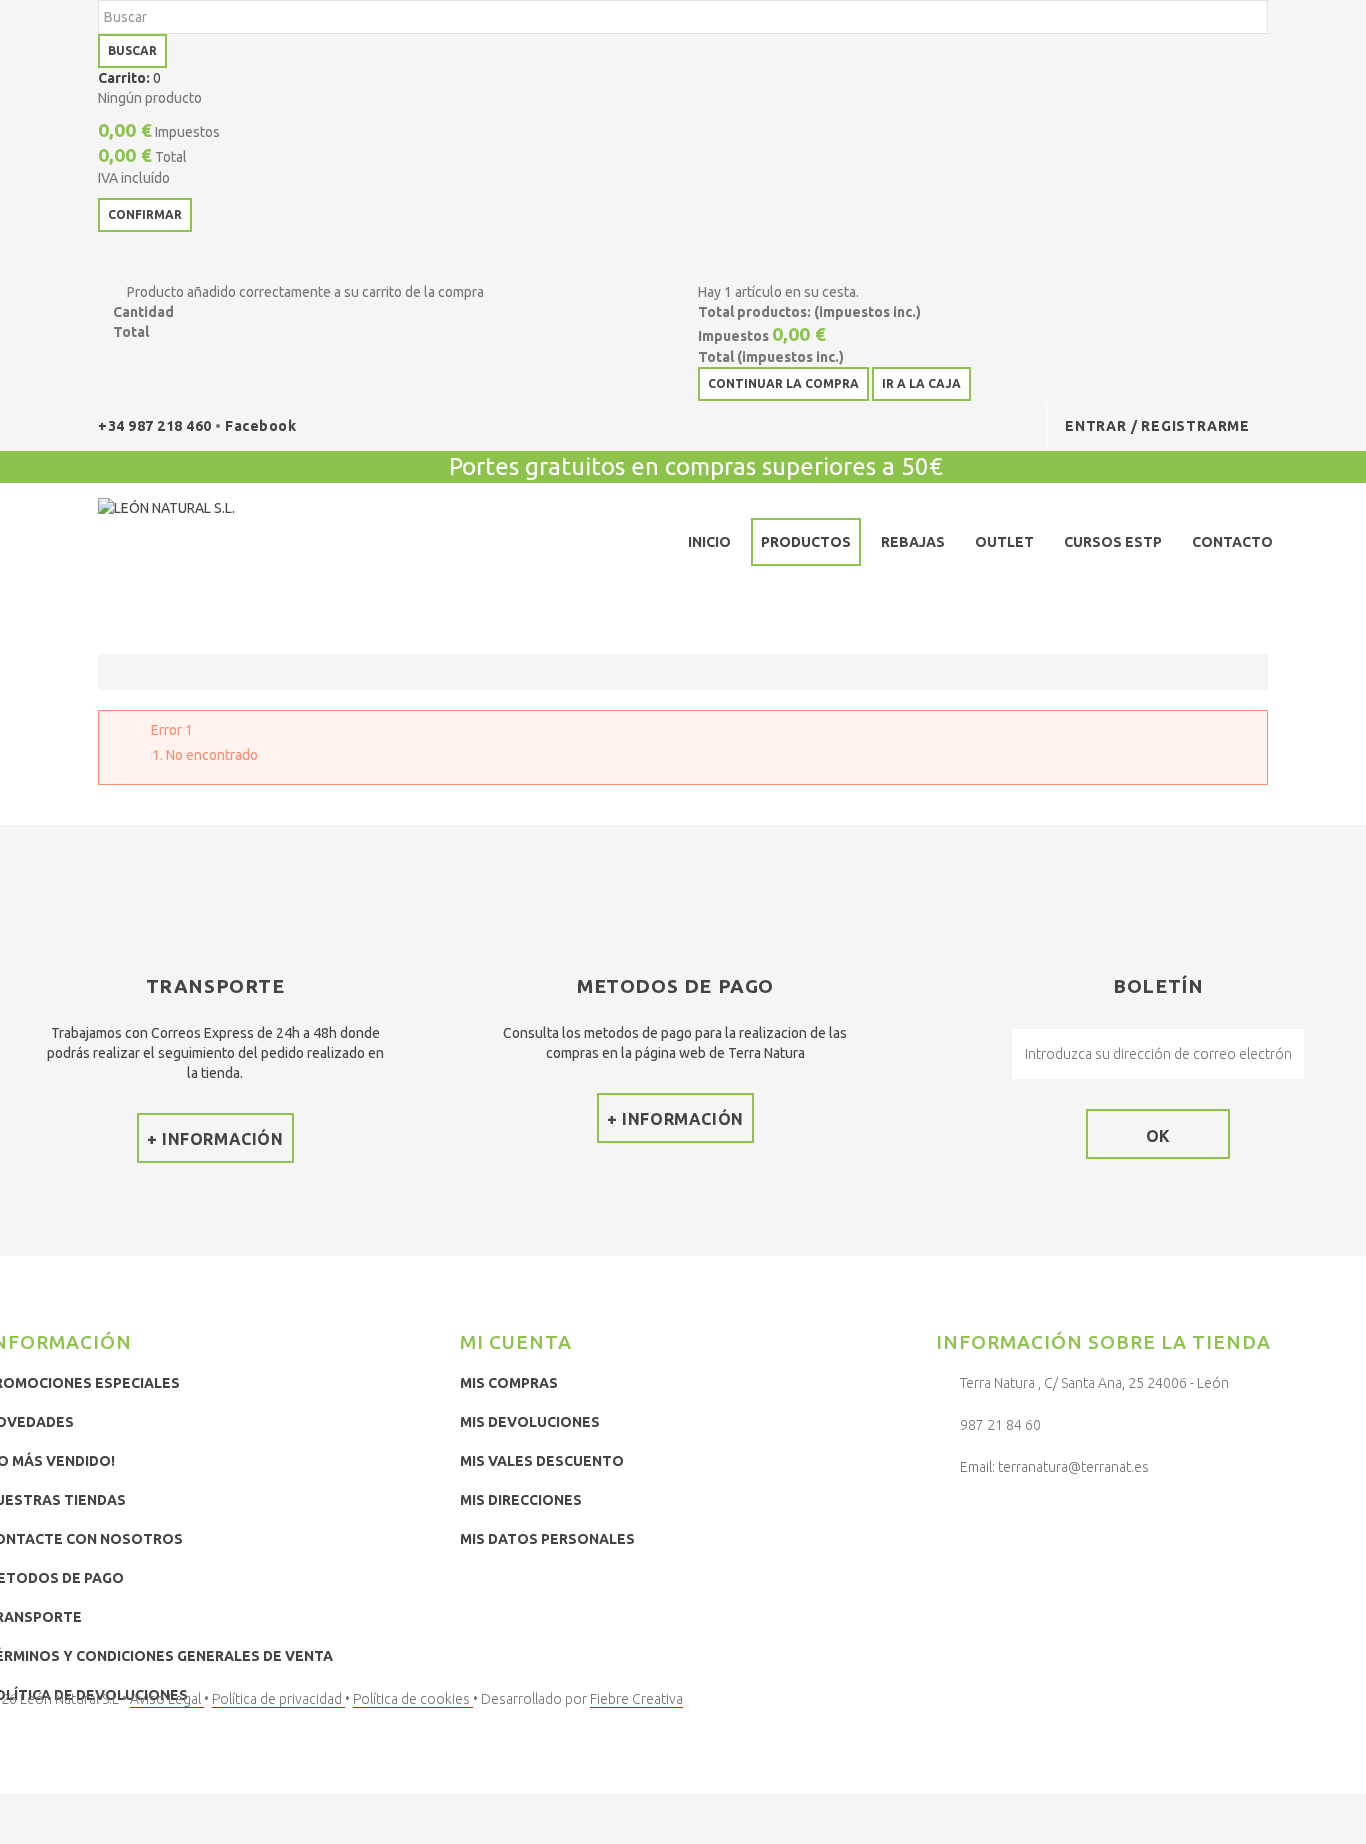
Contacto (1232, 542)
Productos (806, 542)
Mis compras (509, 1383)
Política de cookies (413, 1699)
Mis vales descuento (542, 1461)
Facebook (260, 426)
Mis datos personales (547, 1539)
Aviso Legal (167, 1699)
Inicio (709, 542)
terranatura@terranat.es (1073, 1467)
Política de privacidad (278, 1699)
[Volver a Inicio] (118, 672)
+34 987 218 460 (156, 426)
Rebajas (913, 542)
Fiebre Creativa (636, 1699)
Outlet (1004, 542)
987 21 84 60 (1000, 1425)
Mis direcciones (521, 1500)
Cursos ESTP (1113, 542)
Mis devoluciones (530, 1422)
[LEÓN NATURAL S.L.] (244, 546)
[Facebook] (956, 1519)
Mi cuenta (516, 1342)
